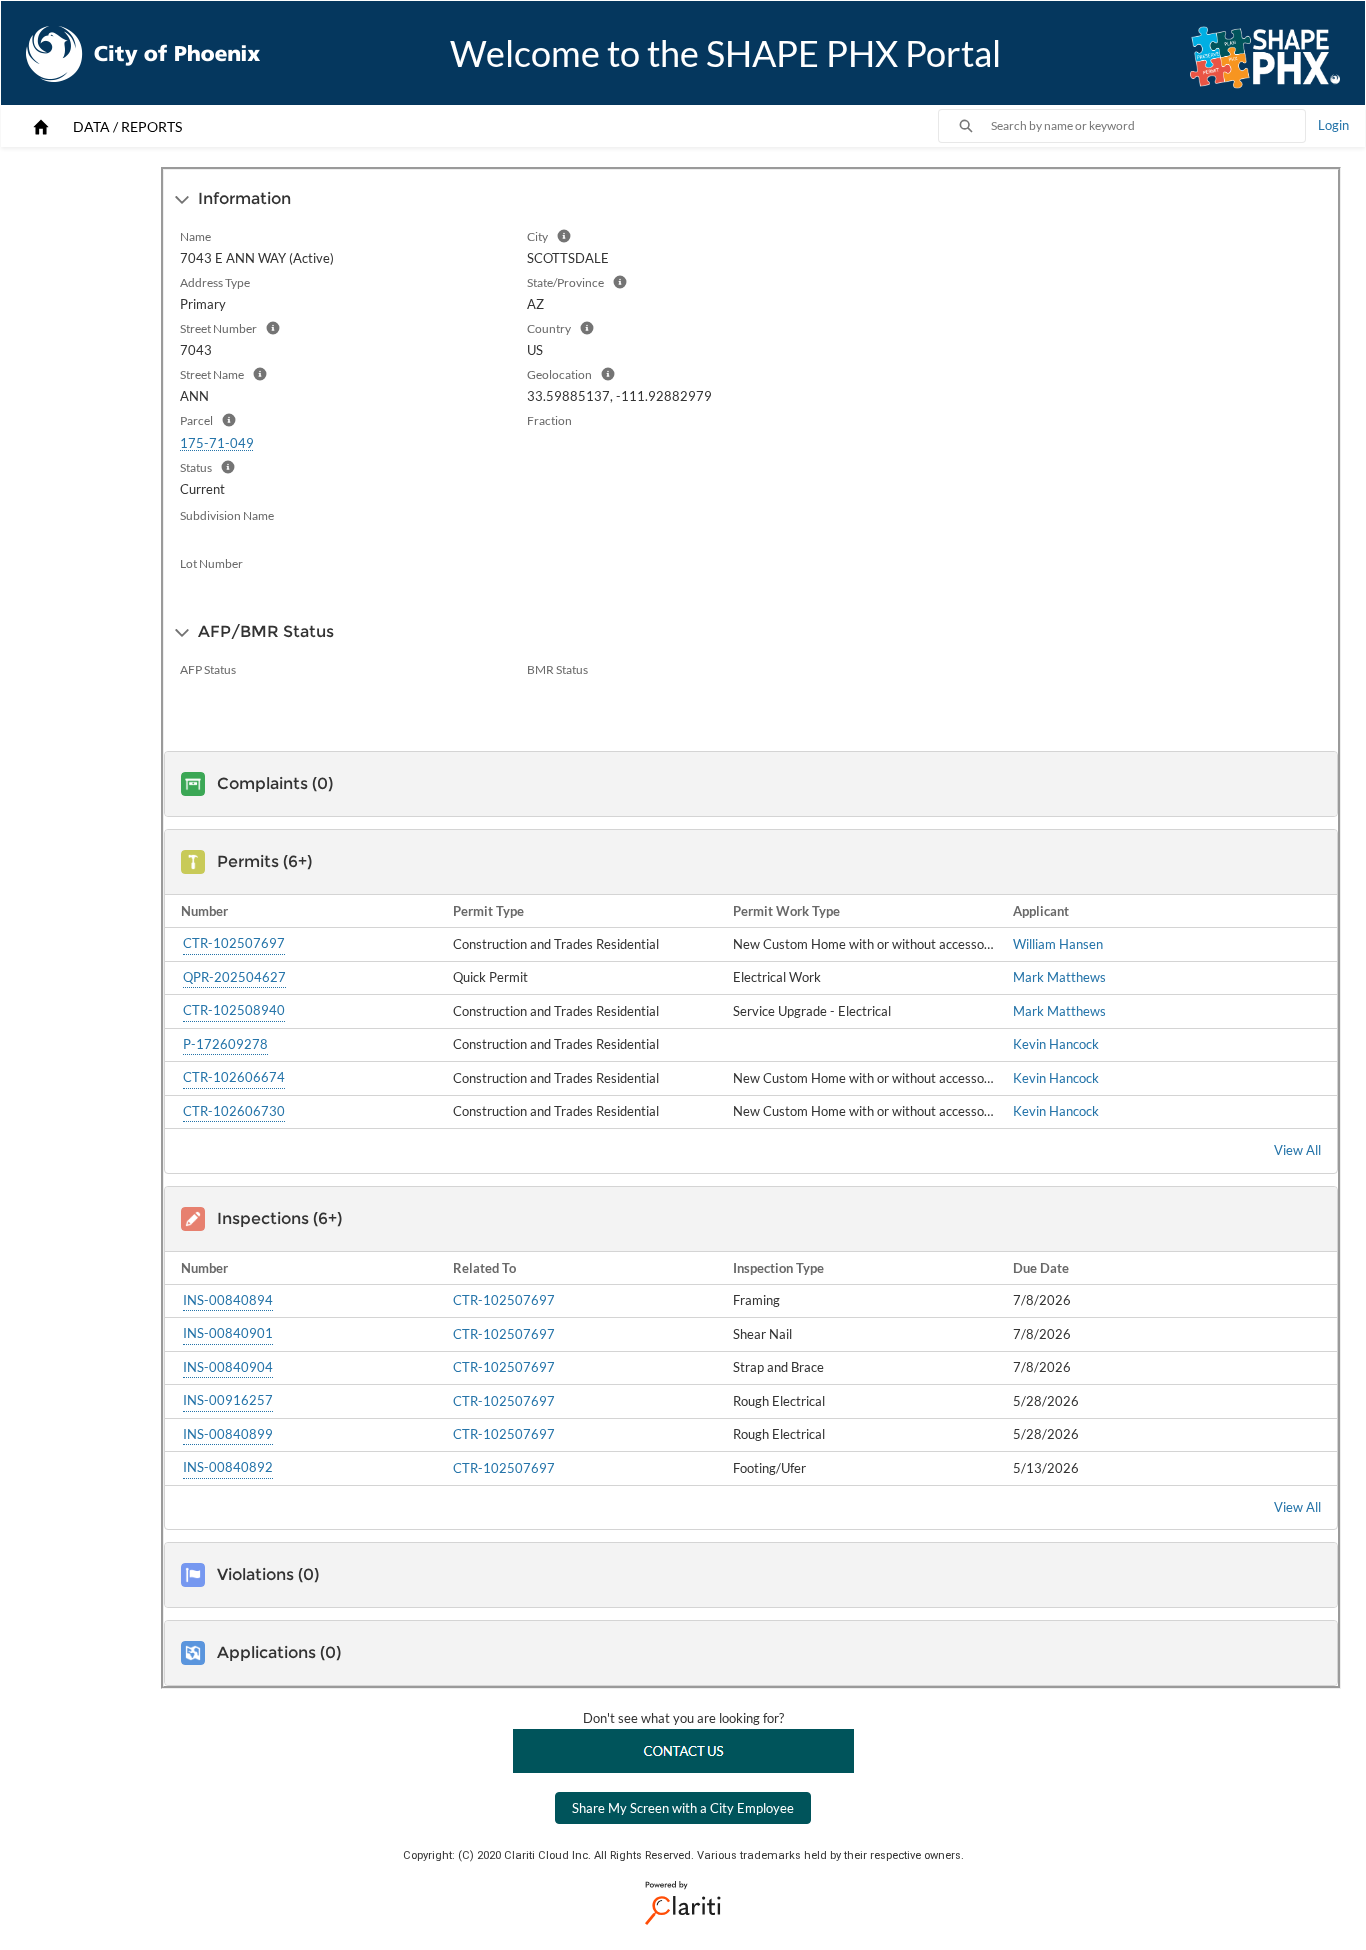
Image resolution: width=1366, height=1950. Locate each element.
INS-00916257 (228, 1400)
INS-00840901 (228, 1333)
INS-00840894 (228, 1300)
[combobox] (1148, 126)
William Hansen (1058, 944)
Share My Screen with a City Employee (683, 1808)
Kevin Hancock (1056, 1044)
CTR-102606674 (234, 1077)
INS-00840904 (228, 1367)
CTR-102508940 (234, 1010)
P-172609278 (225, 1044)
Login (1333, 125)
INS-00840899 (228, 1434)
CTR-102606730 (234, 1111)
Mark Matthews (1059, 977)
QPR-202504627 (234, 977)
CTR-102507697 (234, 943)
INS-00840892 (228, 1467)
